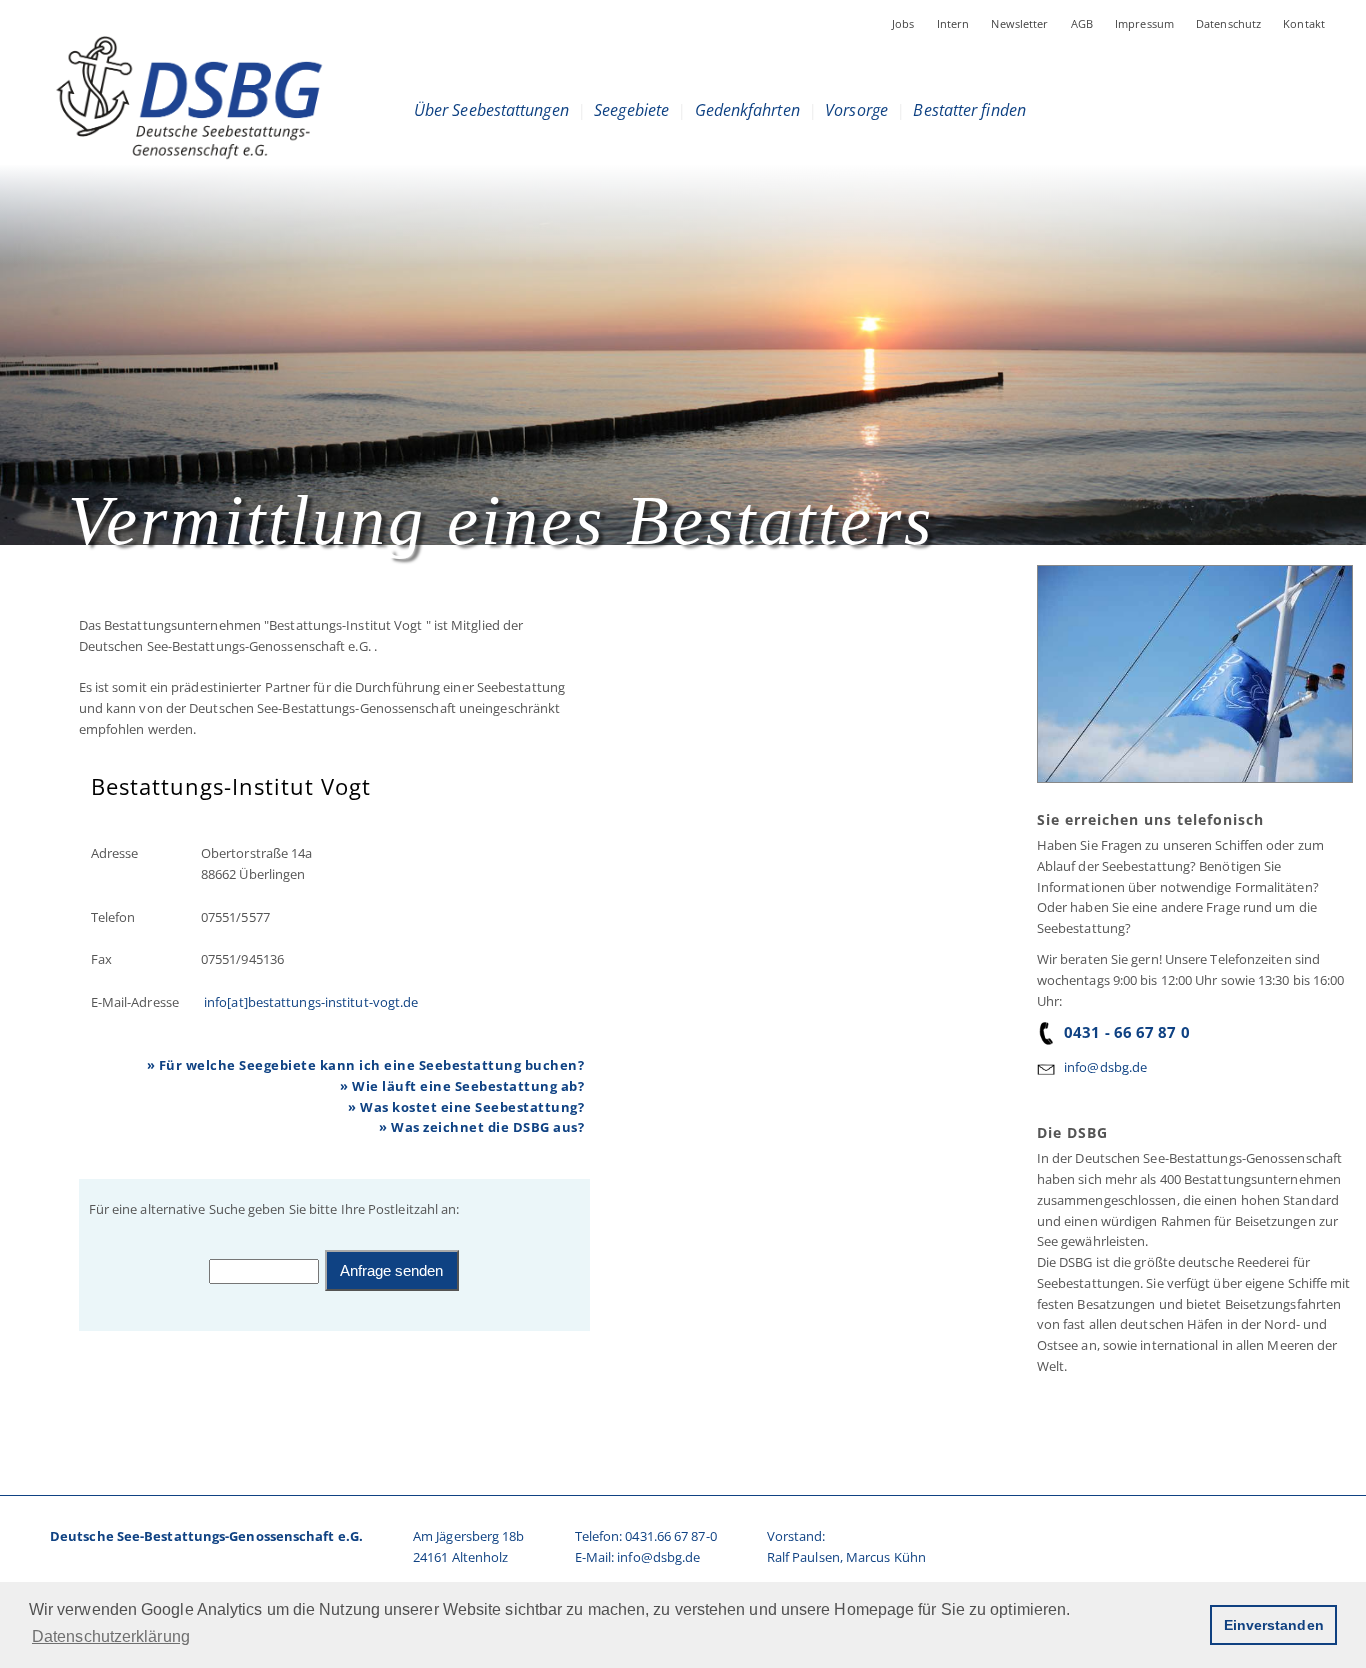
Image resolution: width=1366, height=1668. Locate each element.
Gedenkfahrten (746, 110)
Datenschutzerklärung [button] (111, 1636)
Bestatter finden (969, 110)
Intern (953, 23)
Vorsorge (856, 110)
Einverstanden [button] (1274, 1625)
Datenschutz (1228, 23)
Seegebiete (631, 110)
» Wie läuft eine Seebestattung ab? (462, 1086)
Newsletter (1019, 23)
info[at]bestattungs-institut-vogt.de (309, 1002)
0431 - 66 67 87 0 (1127, 1032)
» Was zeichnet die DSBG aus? (481, 1127)
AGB (1082, 23)
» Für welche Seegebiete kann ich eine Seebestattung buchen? (366, 1065)
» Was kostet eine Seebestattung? (466, 1107)
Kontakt (1304, 23)
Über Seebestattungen (491, 110)
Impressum (1144, 23)
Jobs (903, 23)
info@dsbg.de (1105, 1067)
